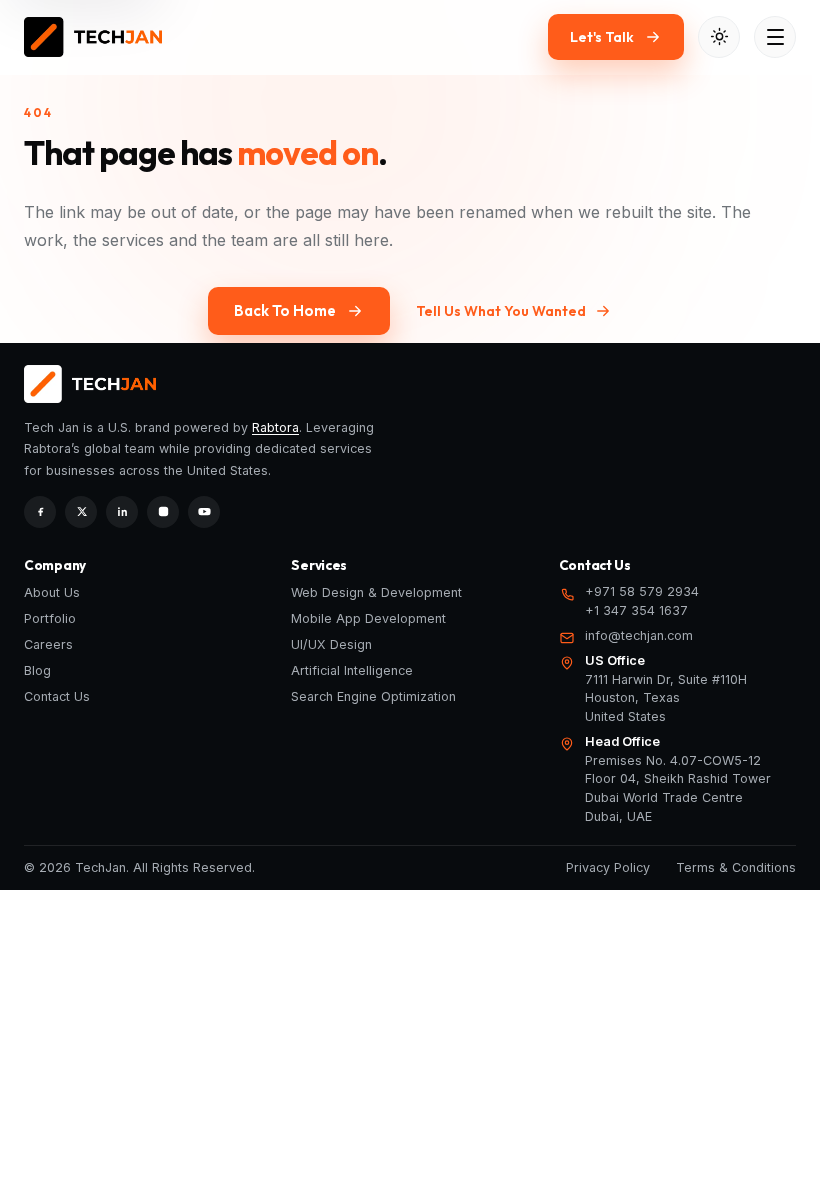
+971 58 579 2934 (642, 591)
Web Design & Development (376, 592)
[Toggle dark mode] (719, 37)
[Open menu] (775, 37)
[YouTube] (204, 512)
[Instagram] (163, 512)
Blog (37, 670)
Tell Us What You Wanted (501, 311)
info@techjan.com (639, 635)
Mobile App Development (368, 618)
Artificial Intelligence (352, 670)
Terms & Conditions (736, 867)
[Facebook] (40, 512)
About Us (52, 592)
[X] (81, 512)
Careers (48, 644)
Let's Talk (602, 37)
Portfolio (50, 618)
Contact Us (57, 696)
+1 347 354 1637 (636, 610)
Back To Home (285, 310)
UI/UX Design (331, 644)
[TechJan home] (93, 37)
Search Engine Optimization (373, 696)
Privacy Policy (608, 867)
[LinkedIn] (122, 512)
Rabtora (275, 427)
